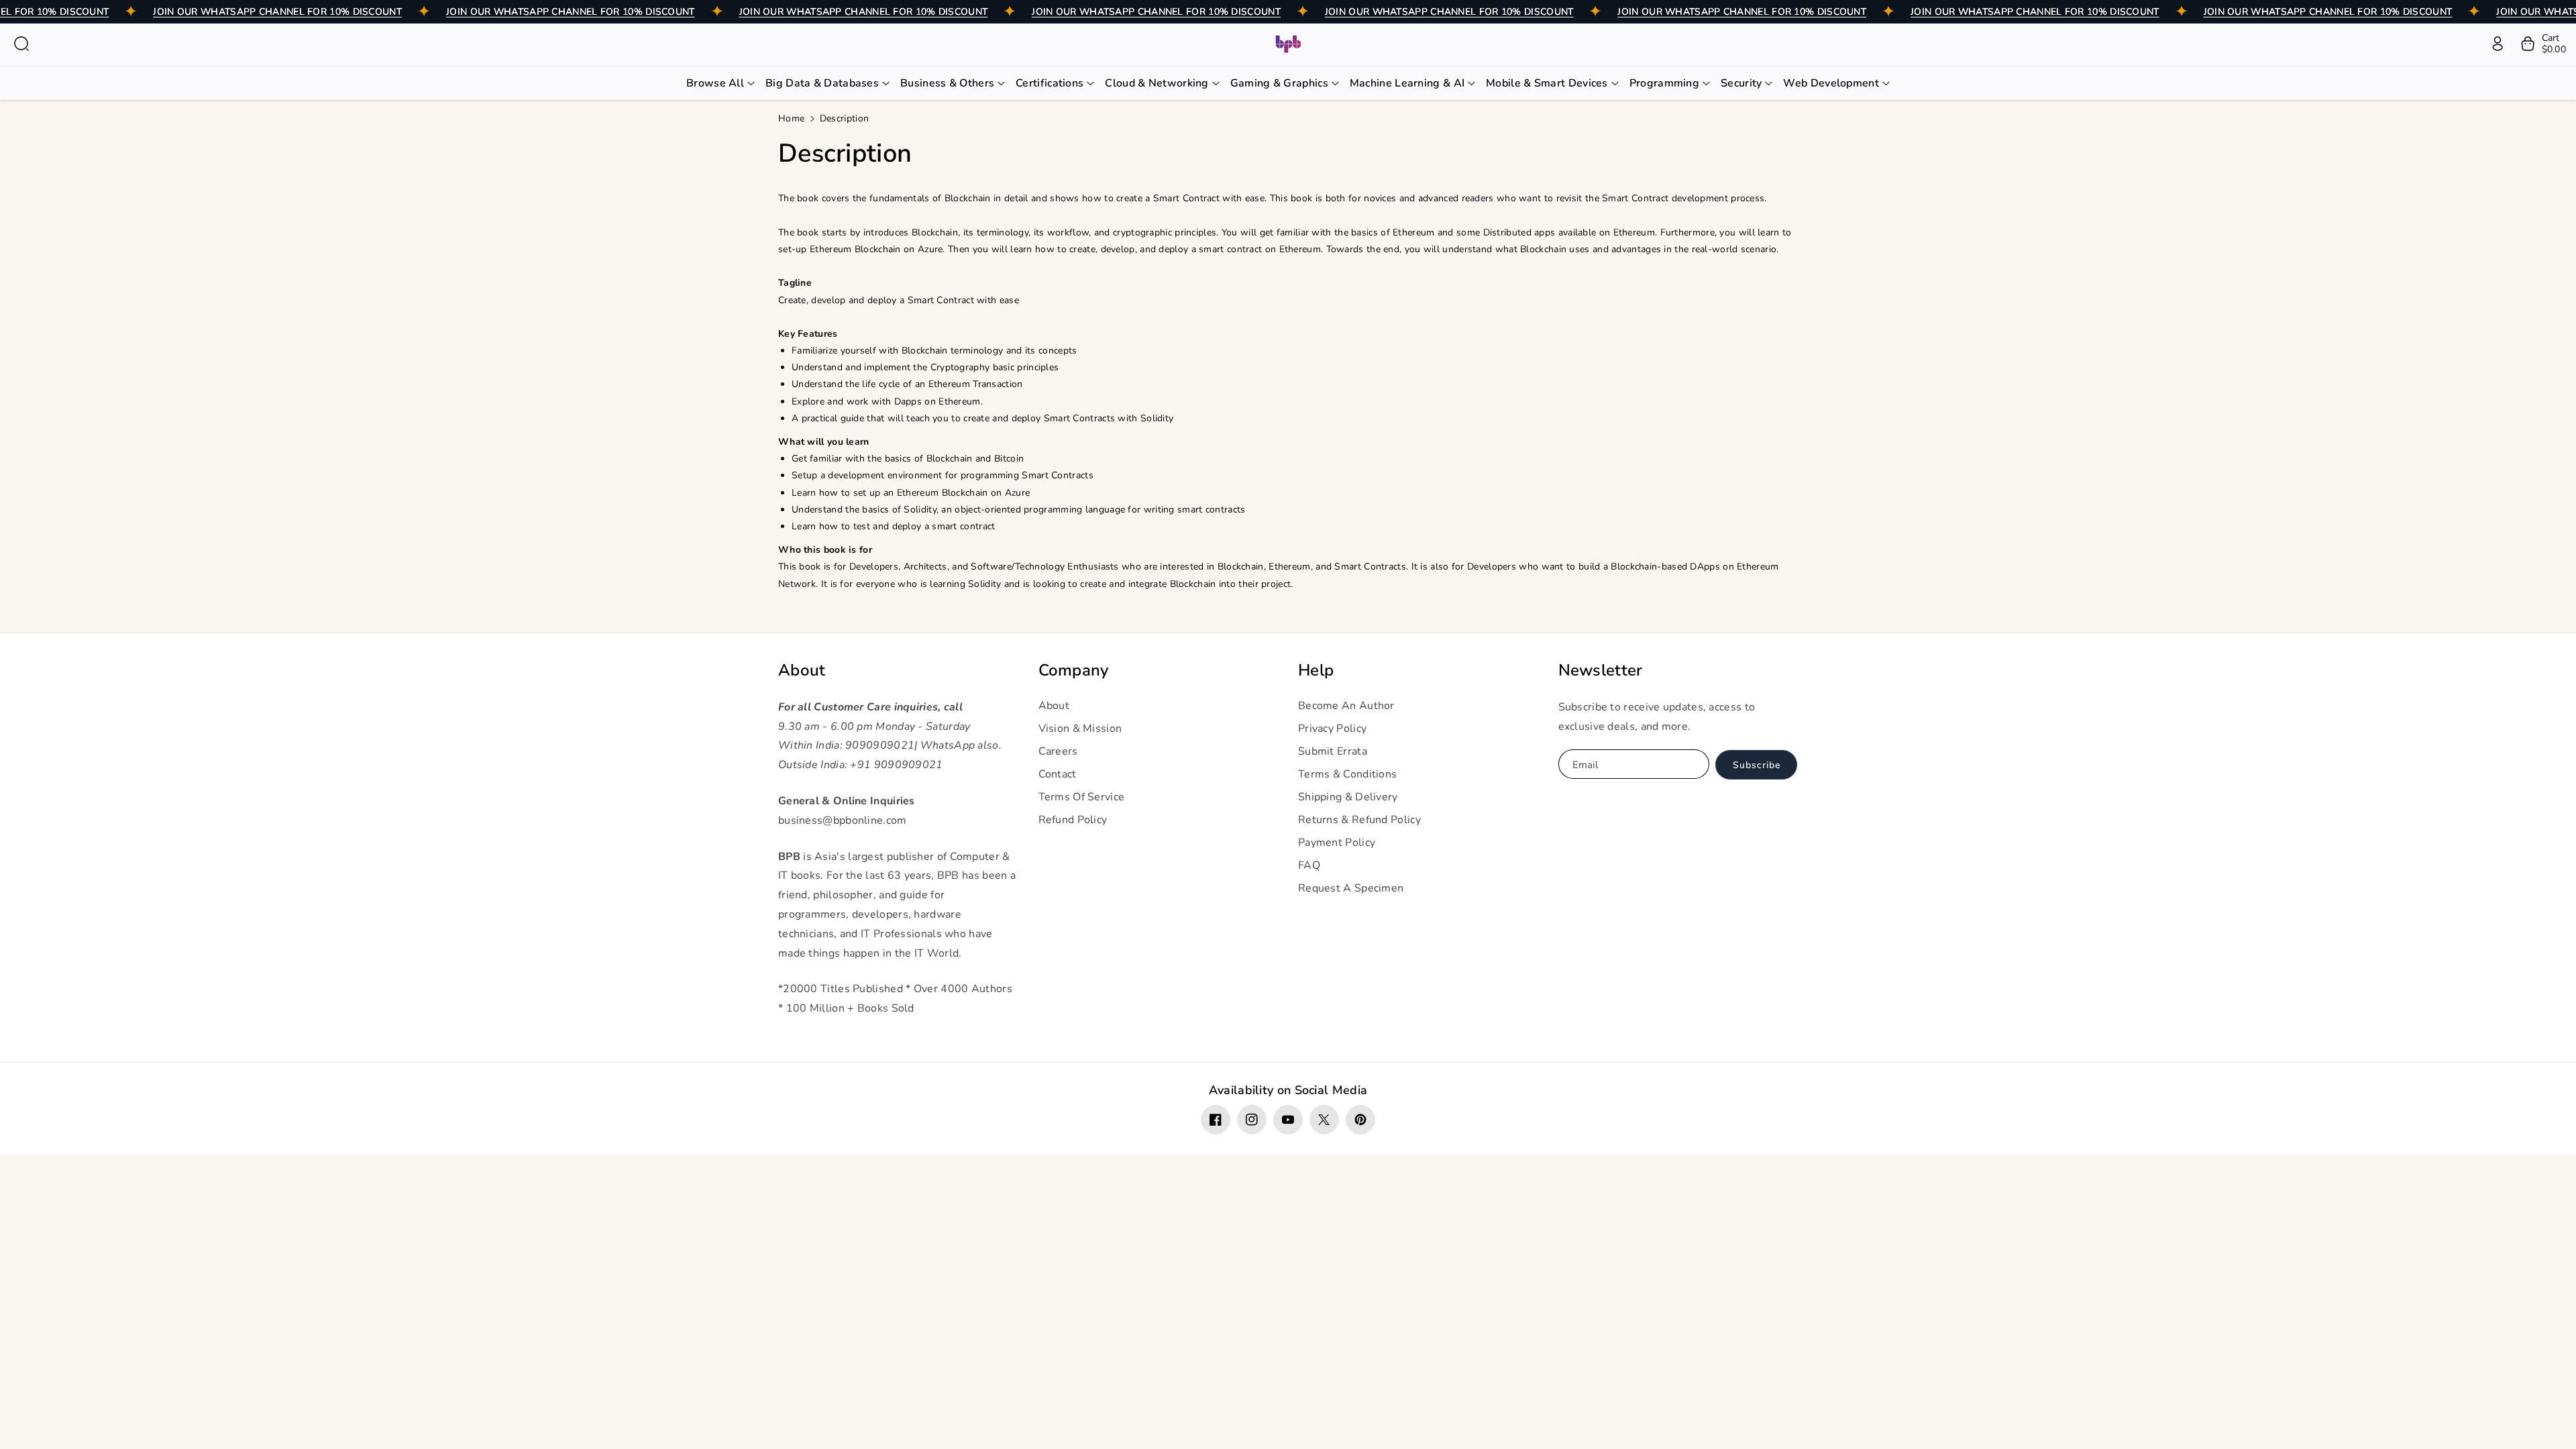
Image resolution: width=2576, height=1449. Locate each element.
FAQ (1309, 865)
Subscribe (1757, 765)
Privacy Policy (1332, 729)
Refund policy (1073, 820)
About (802, 670)
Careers (1058, 751)
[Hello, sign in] (2498, 44)
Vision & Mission (1080, 729)
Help (1316, 670)
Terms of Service (1082, 797)
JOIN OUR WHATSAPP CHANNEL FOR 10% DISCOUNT (277, 12)
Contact (1058, 774)
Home (791, 118)
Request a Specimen (1351, 888)
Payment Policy (1337, 843)
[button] (21, 44)
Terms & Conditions (1347, 774)
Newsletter (1601, 670)
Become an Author (1346, 706)
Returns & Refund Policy (1359, 820)
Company (1074, 670)
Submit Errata (1333, 751)
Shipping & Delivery (1348, 797)
